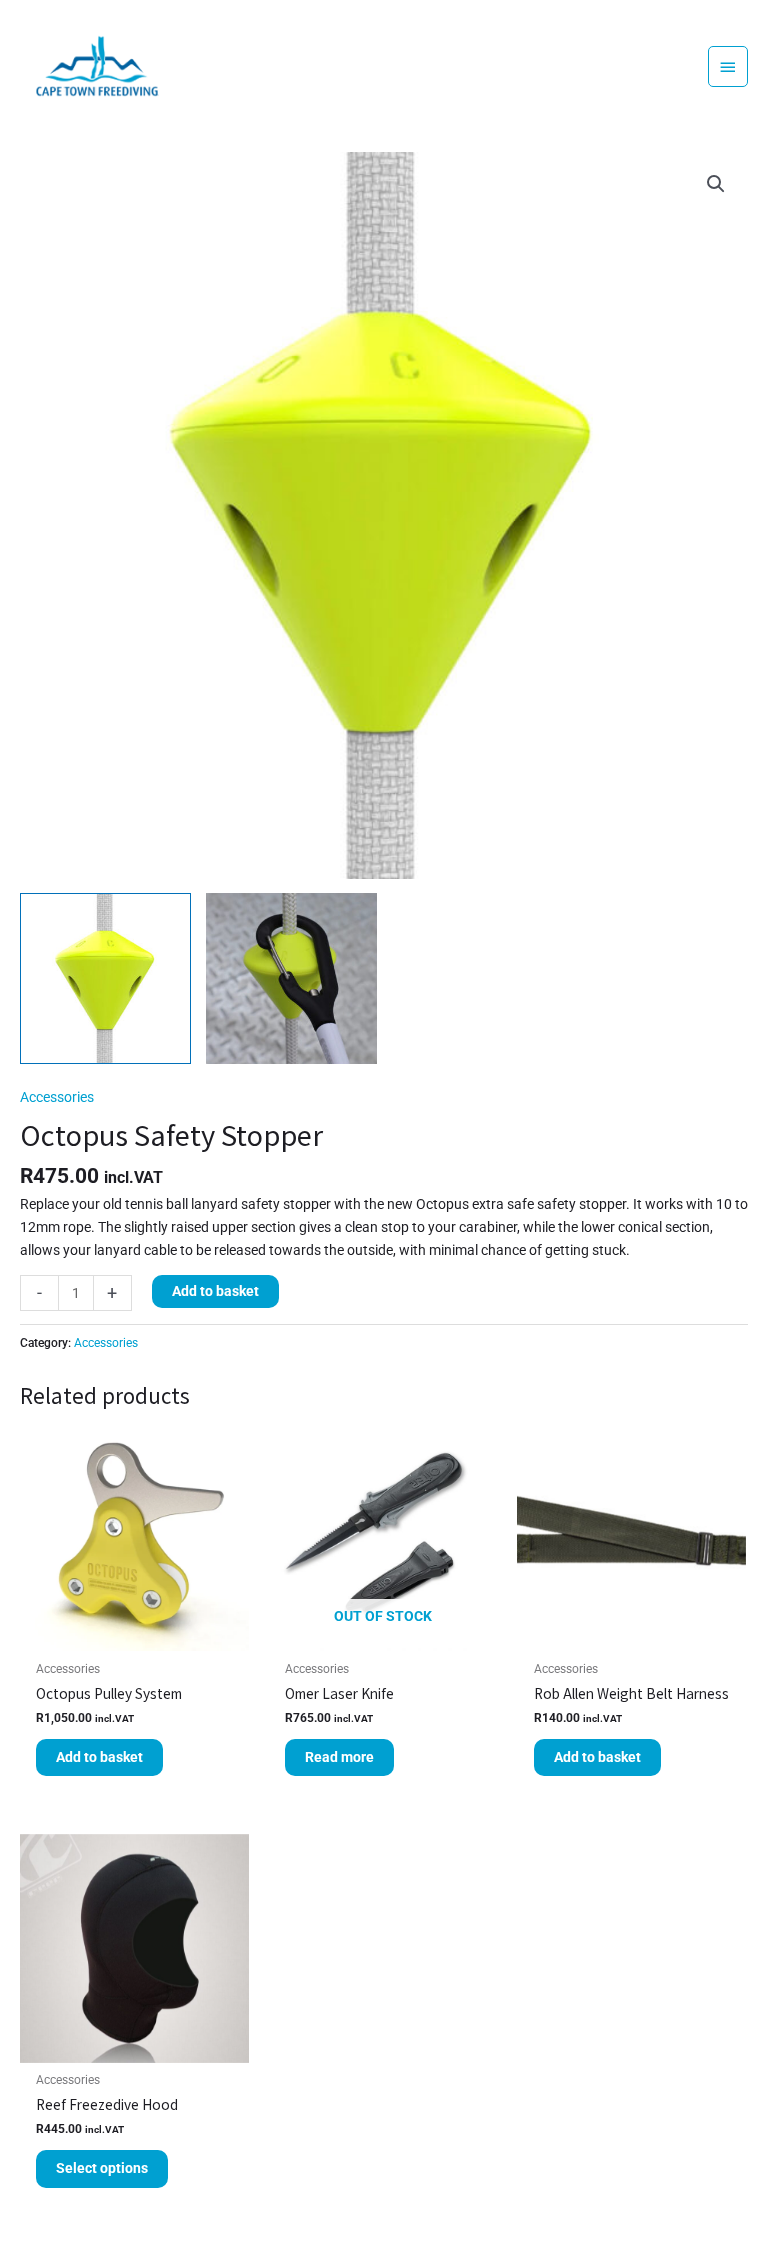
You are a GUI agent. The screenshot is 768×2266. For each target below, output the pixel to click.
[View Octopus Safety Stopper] (105, 978)
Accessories (57, 1097)
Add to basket (215, 1291)
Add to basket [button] (99, 1757)
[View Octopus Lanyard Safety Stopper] (291, 978)
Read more (339, 1757)
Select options (102, 2168)
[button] (716, 184)
